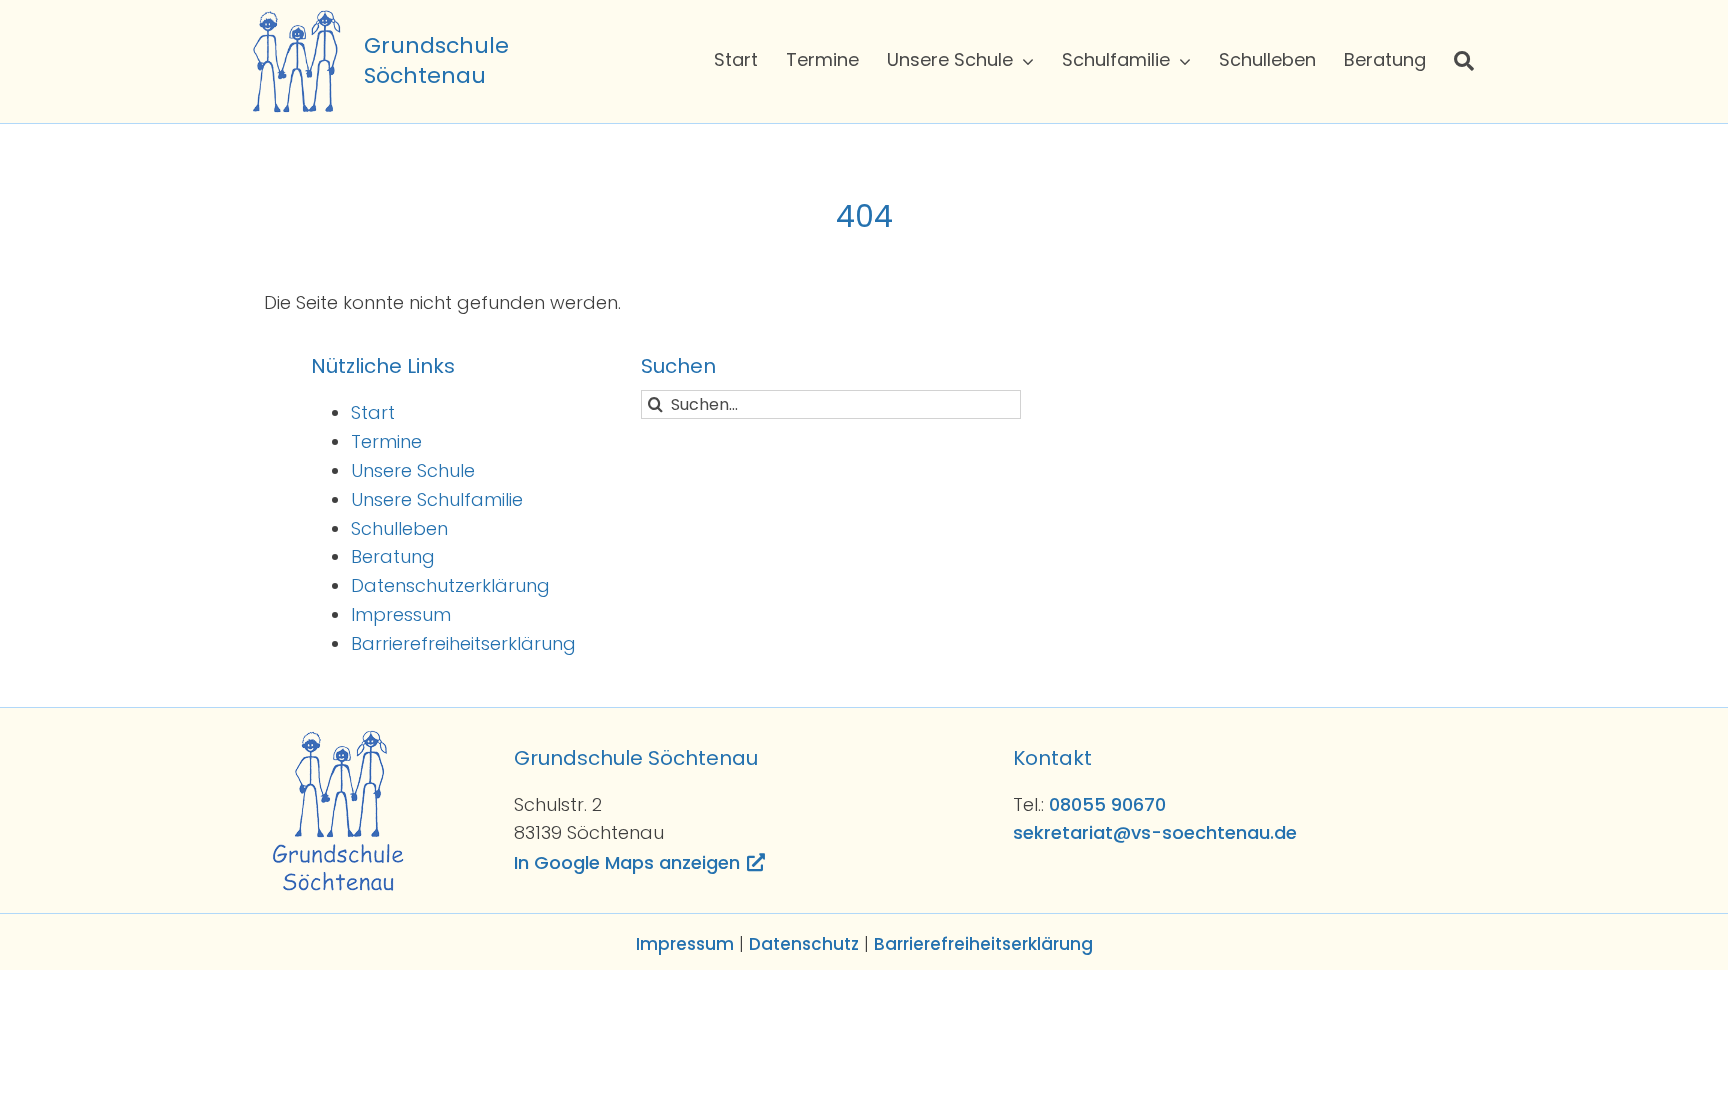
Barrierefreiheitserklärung (463, 643)
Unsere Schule (413, 470)
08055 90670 (1107, 804)
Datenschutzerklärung (450, 585)
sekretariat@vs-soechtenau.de (1155, 832)
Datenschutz (804, 944)
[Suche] (1464, 61)
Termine (386, 441)
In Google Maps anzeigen (627, 862)
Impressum (401, 614)
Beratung (393, 556)
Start (373, 412)
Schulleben (399, 528)
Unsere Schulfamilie (437, 499)
